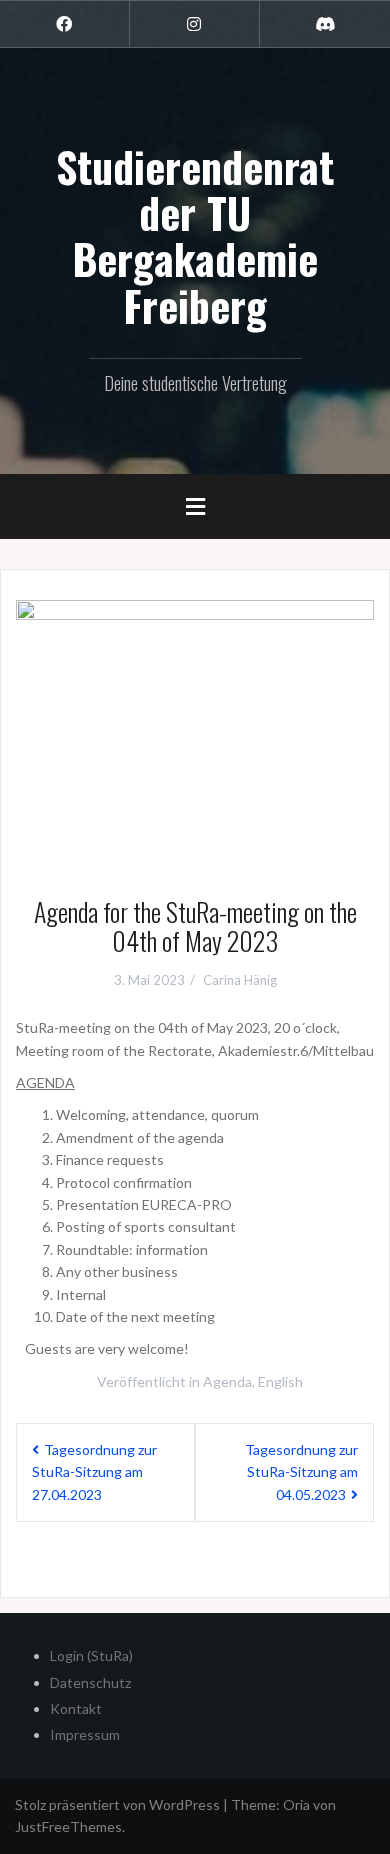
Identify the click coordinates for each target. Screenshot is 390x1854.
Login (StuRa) (91, 1655)
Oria (296, 1804)
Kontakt (76, 1708)
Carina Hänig (240, 980)
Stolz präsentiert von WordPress (117, 1804)
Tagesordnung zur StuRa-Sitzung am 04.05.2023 (301, 1472)
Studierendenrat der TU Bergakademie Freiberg (195, 235)
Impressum (85, 1734)
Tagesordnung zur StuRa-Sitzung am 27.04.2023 (94, 1472)
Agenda (227, 1381)
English (280, 1381)
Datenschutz (90, 1682)
